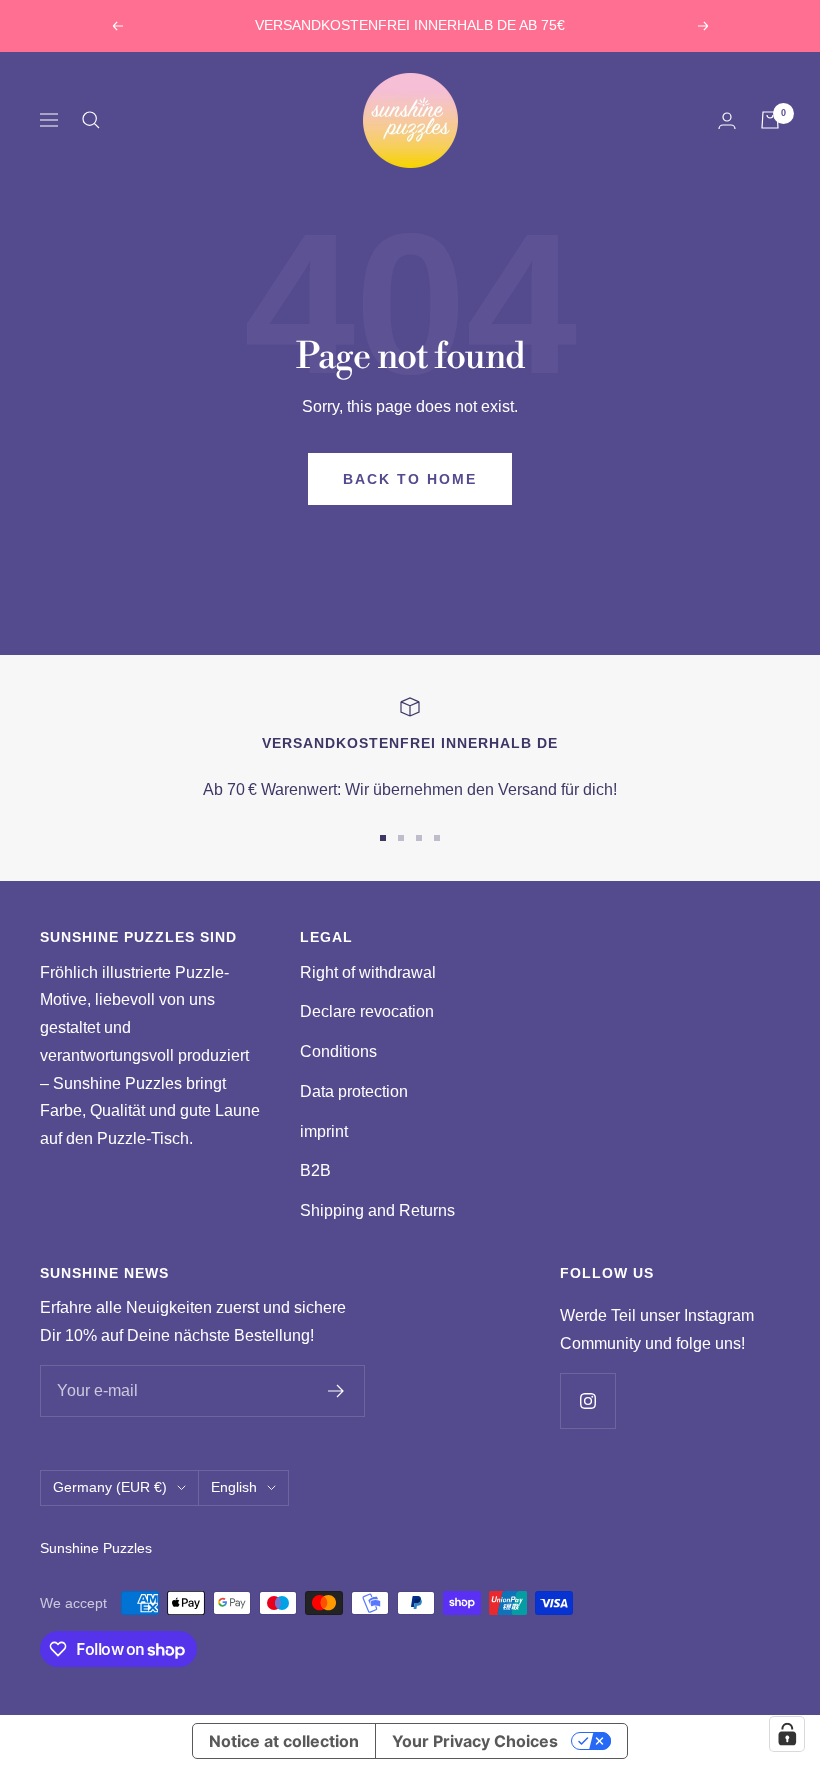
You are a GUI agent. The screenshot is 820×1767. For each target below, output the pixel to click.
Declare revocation (367, 1011)
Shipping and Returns (377, 1210)
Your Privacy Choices (475, 1741)
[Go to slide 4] (437, 838)
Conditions (338, 1051)
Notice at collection (284, 1741)
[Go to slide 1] (383, 838)
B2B (315, 1170)
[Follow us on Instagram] (587, 1400)
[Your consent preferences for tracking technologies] (787, 1734)
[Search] (91, 120)
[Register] (336, 1391)
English (234, 1487)
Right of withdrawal (368, 972)
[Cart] (770, 120)
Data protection (354, 1091)
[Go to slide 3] (419, 838)
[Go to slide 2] (401, 838)
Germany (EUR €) (110, 1487)
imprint (324, 1131)
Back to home (410, 479)
